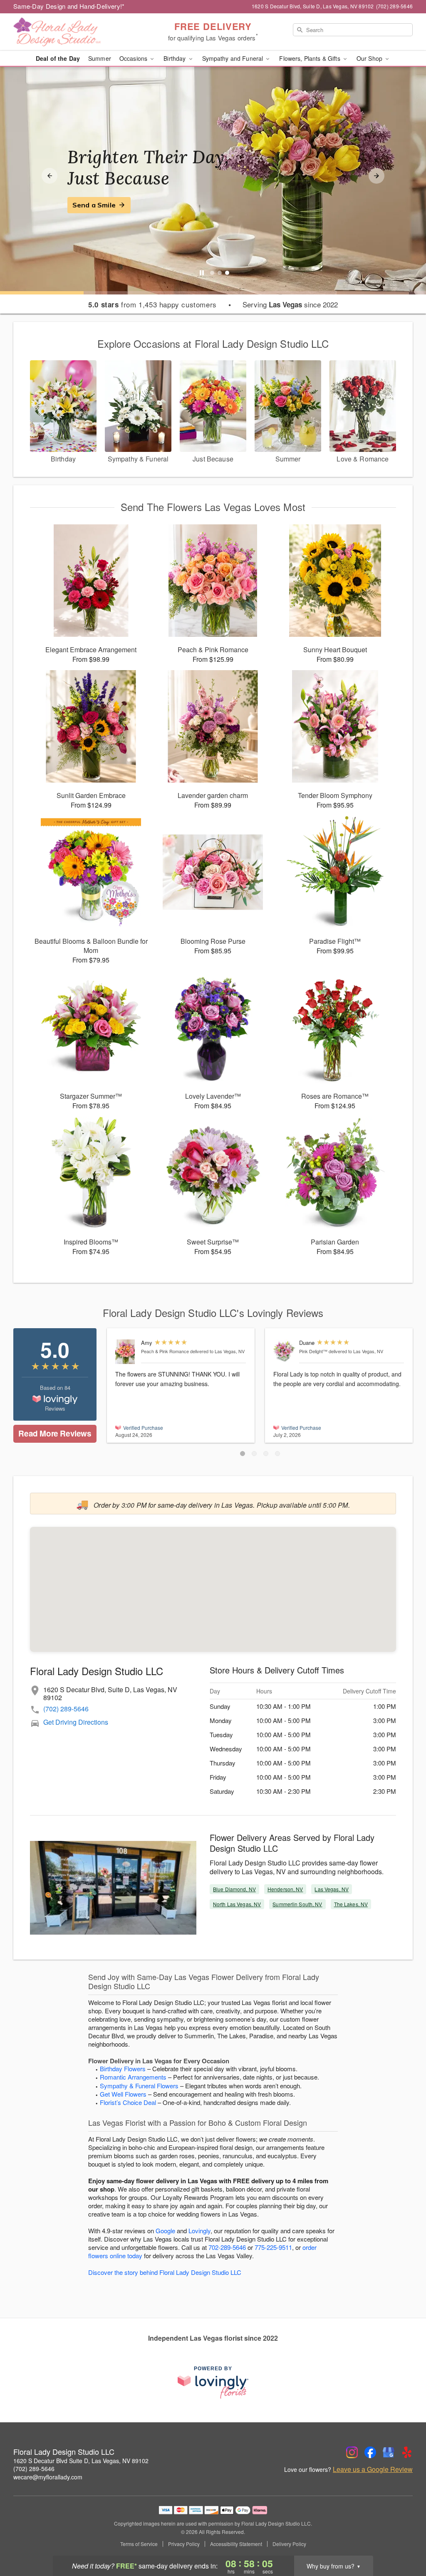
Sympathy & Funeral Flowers (139, 2086)
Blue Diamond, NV (234, 1889)
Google (165, 2231)
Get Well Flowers (123, 2094)
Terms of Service (139, 2544)
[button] (243, 1454)
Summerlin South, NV (297, 1904)
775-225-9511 (273, 2247)
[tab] (212, 273)
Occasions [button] (134, 58)
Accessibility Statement (236, 2544)
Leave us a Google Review (373, 2469)
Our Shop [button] (370, 58)
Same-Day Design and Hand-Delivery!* (69, 6)
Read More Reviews (55, 1433)
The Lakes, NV (351, 1904)
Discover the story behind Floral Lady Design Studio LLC (165, 2272)
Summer (100, 58)
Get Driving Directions (76, 1722)
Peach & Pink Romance (165, 1351)
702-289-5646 (227, 2247)
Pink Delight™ (313, 1351)
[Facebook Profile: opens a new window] (370, 2452)
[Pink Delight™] (284, 1351)
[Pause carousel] (202, 273)
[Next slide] (376, 176)
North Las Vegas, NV (237, 1904)
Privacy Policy (184, 2544)
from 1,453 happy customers (152, 304)
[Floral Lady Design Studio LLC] (73, 32)
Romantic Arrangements (133, 2077)
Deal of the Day (58, 58)
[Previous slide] (50, 176)
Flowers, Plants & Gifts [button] (310, 58)
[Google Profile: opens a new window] (389, 2452)
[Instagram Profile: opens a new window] (352, 2452)
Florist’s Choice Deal (128, 2102)
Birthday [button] (175, 58)
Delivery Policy (289, 2544)
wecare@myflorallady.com (48, 2477)
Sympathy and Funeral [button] (234, 58)
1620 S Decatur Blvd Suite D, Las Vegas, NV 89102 (81, 2461)
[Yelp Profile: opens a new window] (407, 2452)
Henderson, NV (285, 1889)
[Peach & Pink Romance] (126, 1352)
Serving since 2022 (290, 304)
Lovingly (199, 2231)
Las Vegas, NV (332, 1889)
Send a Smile (94, 205)
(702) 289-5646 (66, 1709)
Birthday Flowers (123, 2069)
